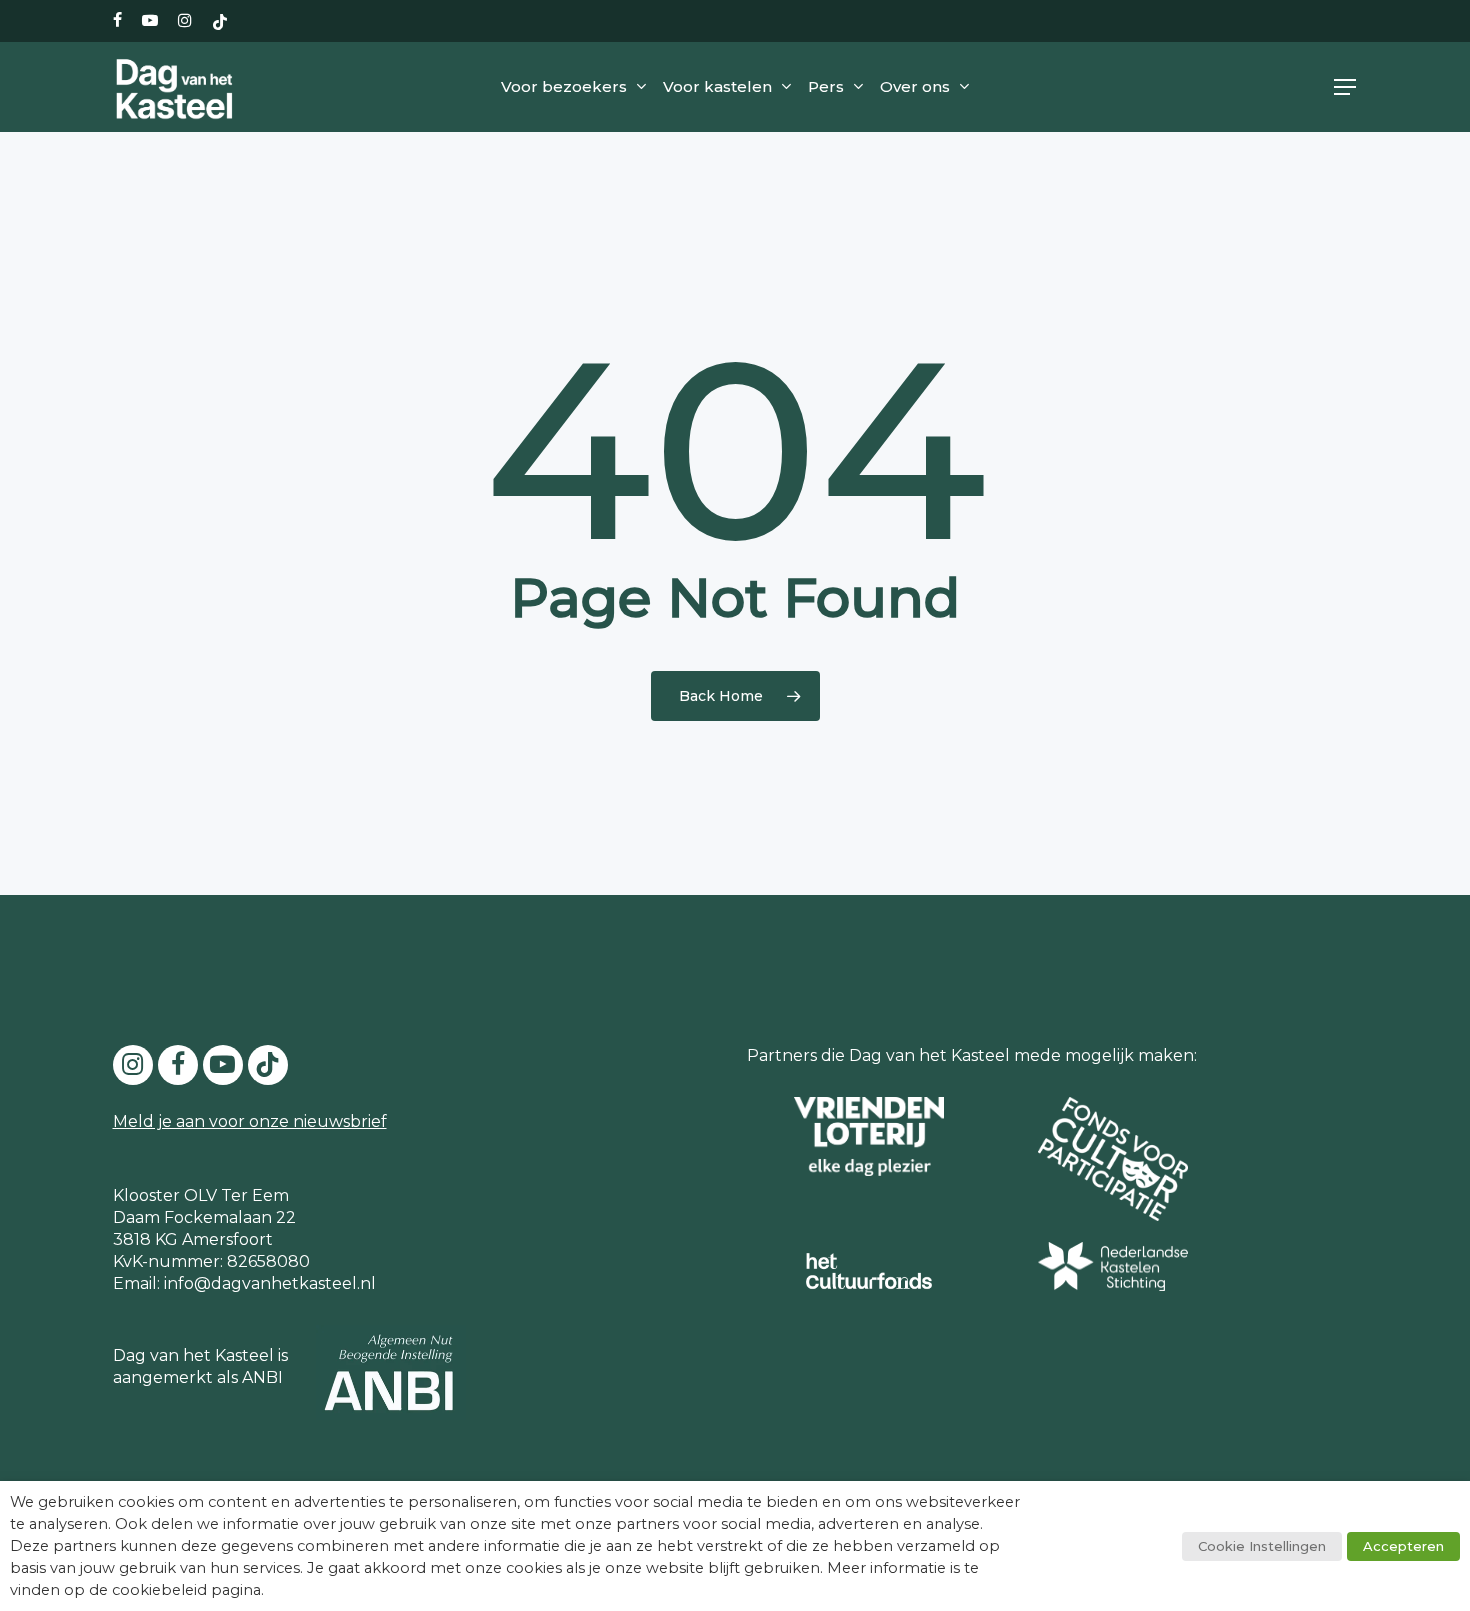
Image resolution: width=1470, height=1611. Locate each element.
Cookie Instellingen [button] (1262, 1546)
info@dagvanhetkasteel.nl (270, 1283)
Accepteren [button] (1403, 1546)
